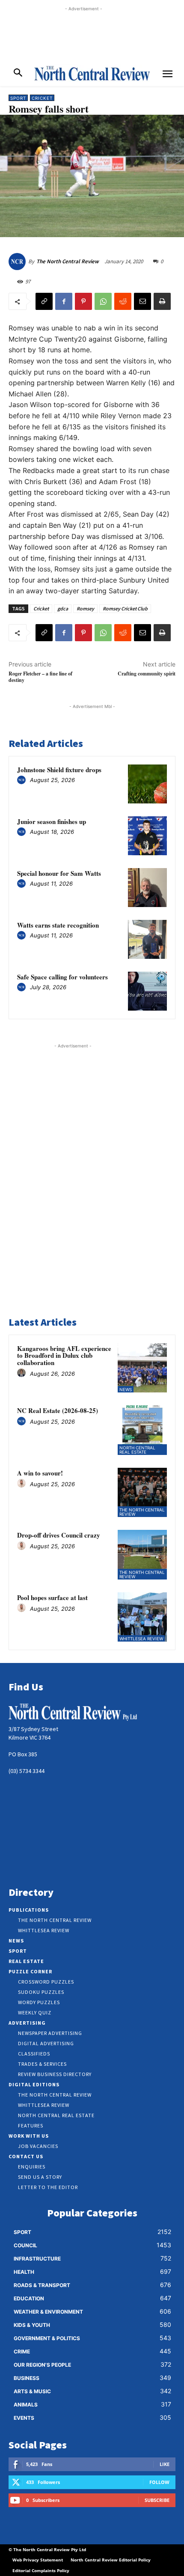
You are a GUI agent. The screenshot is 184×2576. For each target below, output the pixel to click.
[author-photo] (23, 780)
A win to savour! (40, 1473)
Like (165, 2464)
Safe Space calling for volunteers (62, 977)
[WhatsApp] (103, 301)
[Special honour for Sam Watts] (147, 888)
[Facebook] (64, 301)
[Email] (142, 301)
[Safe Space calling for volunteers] (147, 991)
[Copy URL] (44, 301)
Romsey (85, 608)
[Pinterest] (83, 301)
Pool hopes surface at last (52, 1597)
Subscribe (157, 2500)
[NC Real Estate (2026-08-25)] (142, 1430)
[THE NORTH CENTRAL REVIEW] (92, 73)
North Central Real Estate (137, 1450)
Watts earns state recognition (58, 925)
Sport (18, 98)
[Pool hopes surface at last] (142, 1617)
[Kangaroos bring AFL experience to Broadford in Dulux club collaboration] (142, 1368)
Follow (159, 2482)
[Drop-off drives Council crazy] (142, 1555)
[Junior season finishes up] (147, 836)
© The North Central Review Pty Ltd (47, 2549)
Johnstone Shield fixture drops (59, 770)
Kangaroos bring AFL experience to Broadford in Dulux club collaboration (64, 1355)
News (126, 1389)
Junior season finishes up (52, 821)
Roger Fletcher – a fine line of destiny (40, 677)
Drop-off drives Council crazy (59, 1535)
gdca (63, 608)
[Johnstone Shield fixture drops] (147, 784)
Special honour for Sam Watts (59, 873)
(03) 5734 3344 (27, 1771)
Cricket (42, 98)
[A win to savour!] (142, 1493)
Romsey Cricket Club (125, 608)
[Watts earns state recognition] (147, 939)
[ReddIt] (123, 301)
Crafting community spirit (147, 674)
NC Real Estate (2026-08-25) (58, 1410)
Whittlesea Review (141, 1639)
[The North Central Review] (18, 262)
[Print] (162, 301)
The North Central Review (68, 261)
